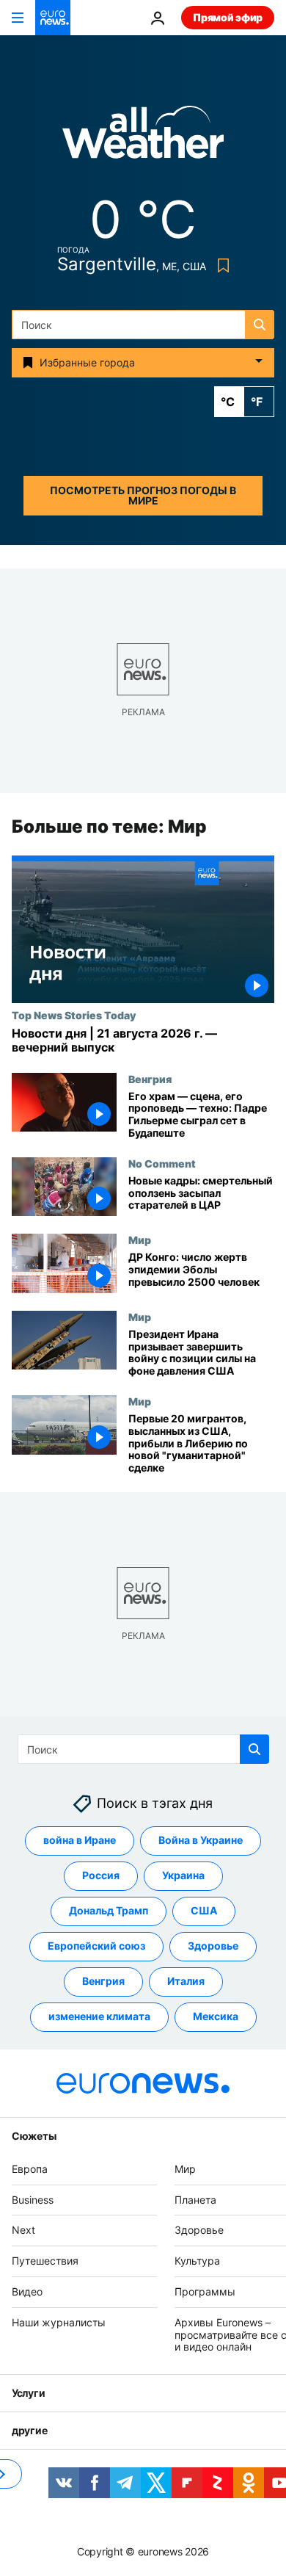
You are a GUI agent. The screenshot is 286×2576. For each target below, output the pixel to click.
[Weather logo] (143, 137)
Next (23, 2231)
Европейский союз (96, 1946)
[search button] (260, 325)
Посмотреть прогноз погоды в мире (143, 495)
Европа (30, 2169)
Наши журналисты (59, 2322)
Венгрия (150, 1079)
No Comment (162, 1163)
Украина (183, 1876)
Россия (101, 1876)
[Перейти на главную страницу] (53, 18)
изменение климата (99, 2017)
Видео (27, 2291)
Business (33, 2200)
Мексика (216, 2017)
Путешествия (45, 2261)
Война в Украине (201, 1841)
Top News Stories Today (74, 1015)
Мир (140, 1240)
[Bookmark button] (220, 265)
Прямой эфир (228, 17)
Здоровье (213, 1946)
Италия (186, 1982)
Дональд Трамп (109, 1911)
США (204, 1911)
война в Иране (80, 1841)
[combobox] (143, 325)
